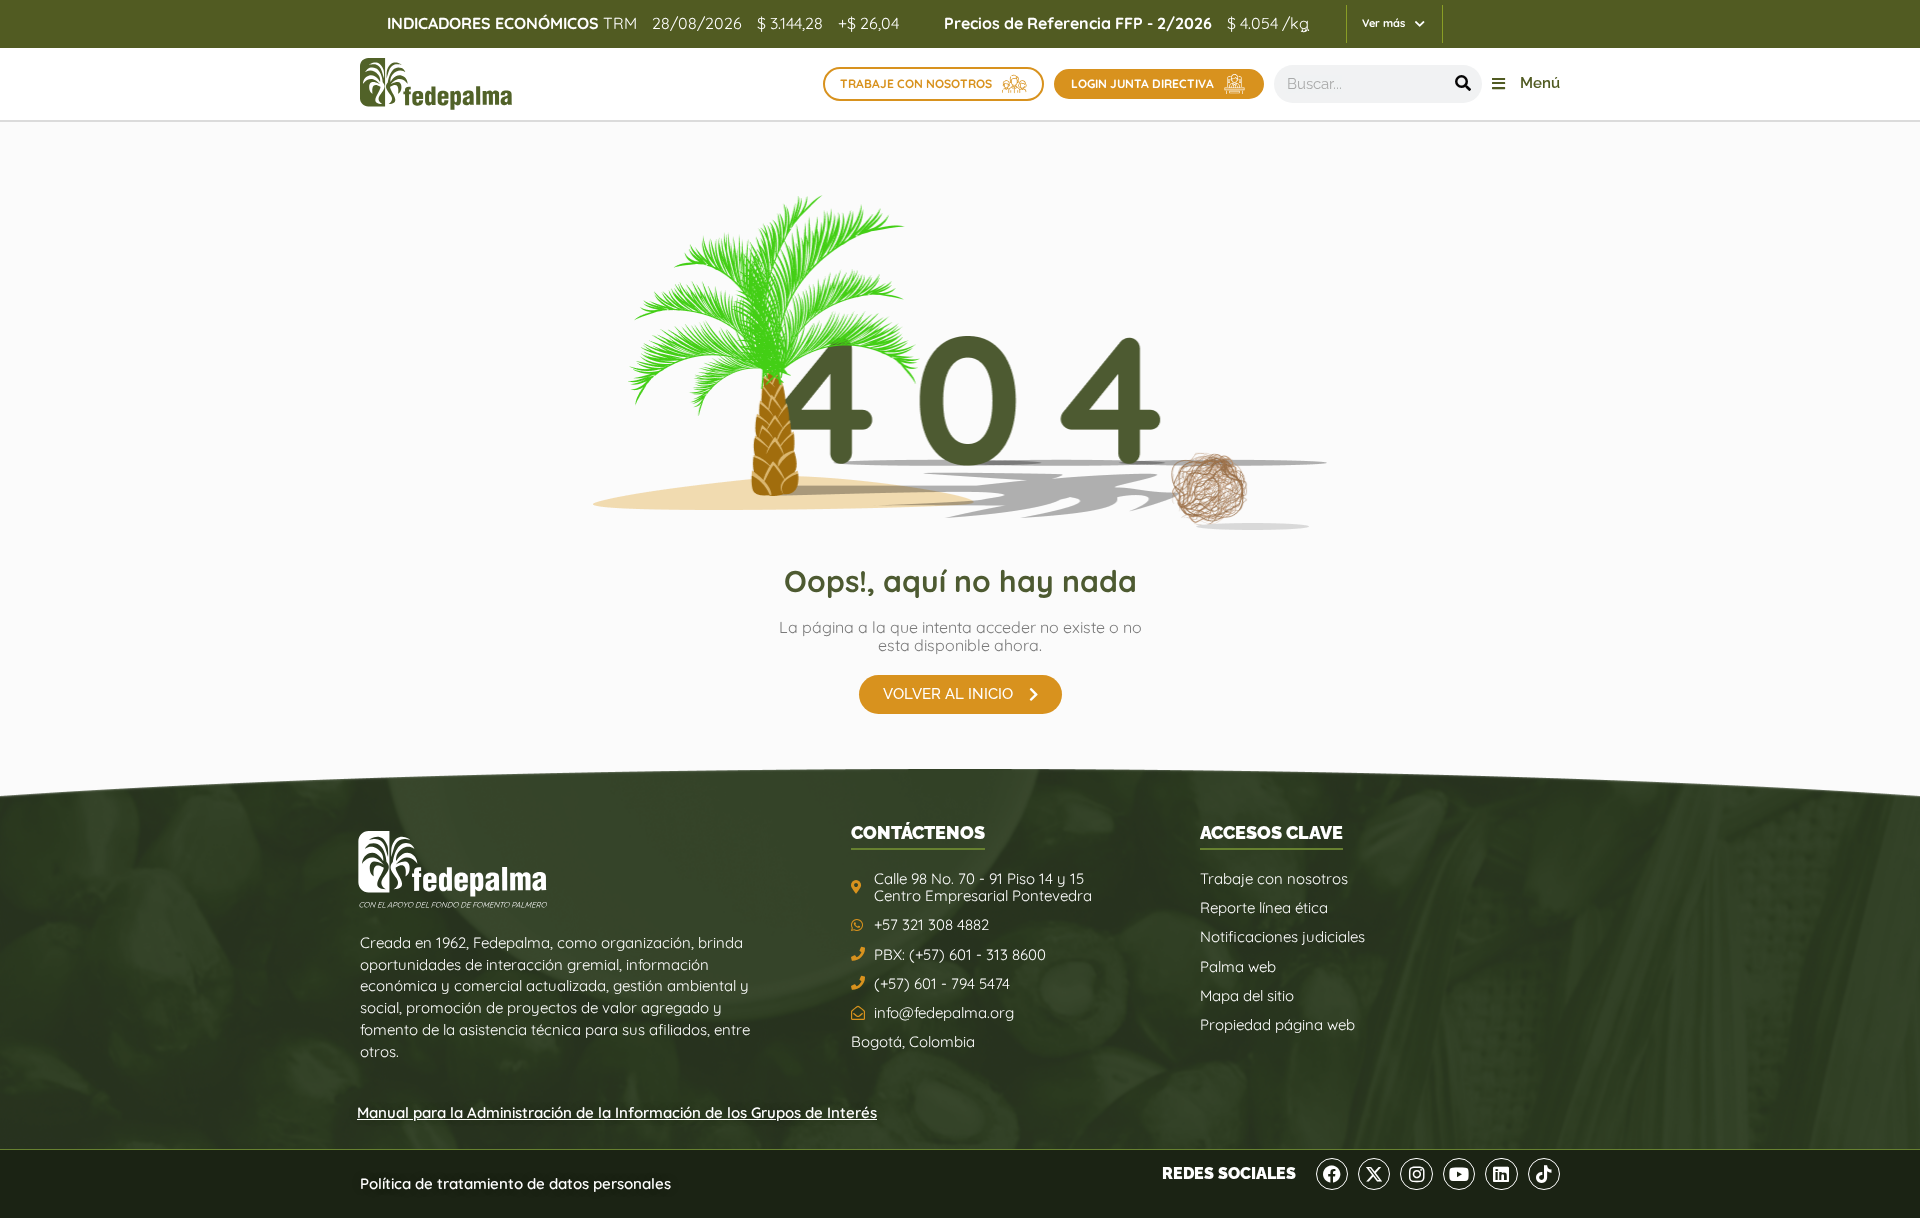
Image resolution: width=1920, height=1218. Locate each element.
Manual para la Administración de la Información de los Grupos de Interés (617, 1112)
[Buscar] (1463, 84)
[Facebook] (1332, 1174)
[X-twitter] (1374, 1174)
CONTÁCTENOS (918, 832)
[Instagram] (1416, 1174)
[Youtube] (1459, 1174)
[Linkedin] (1501, 1174)
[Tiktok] (1544, 1174)
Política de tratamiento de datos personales (515, 1183)
